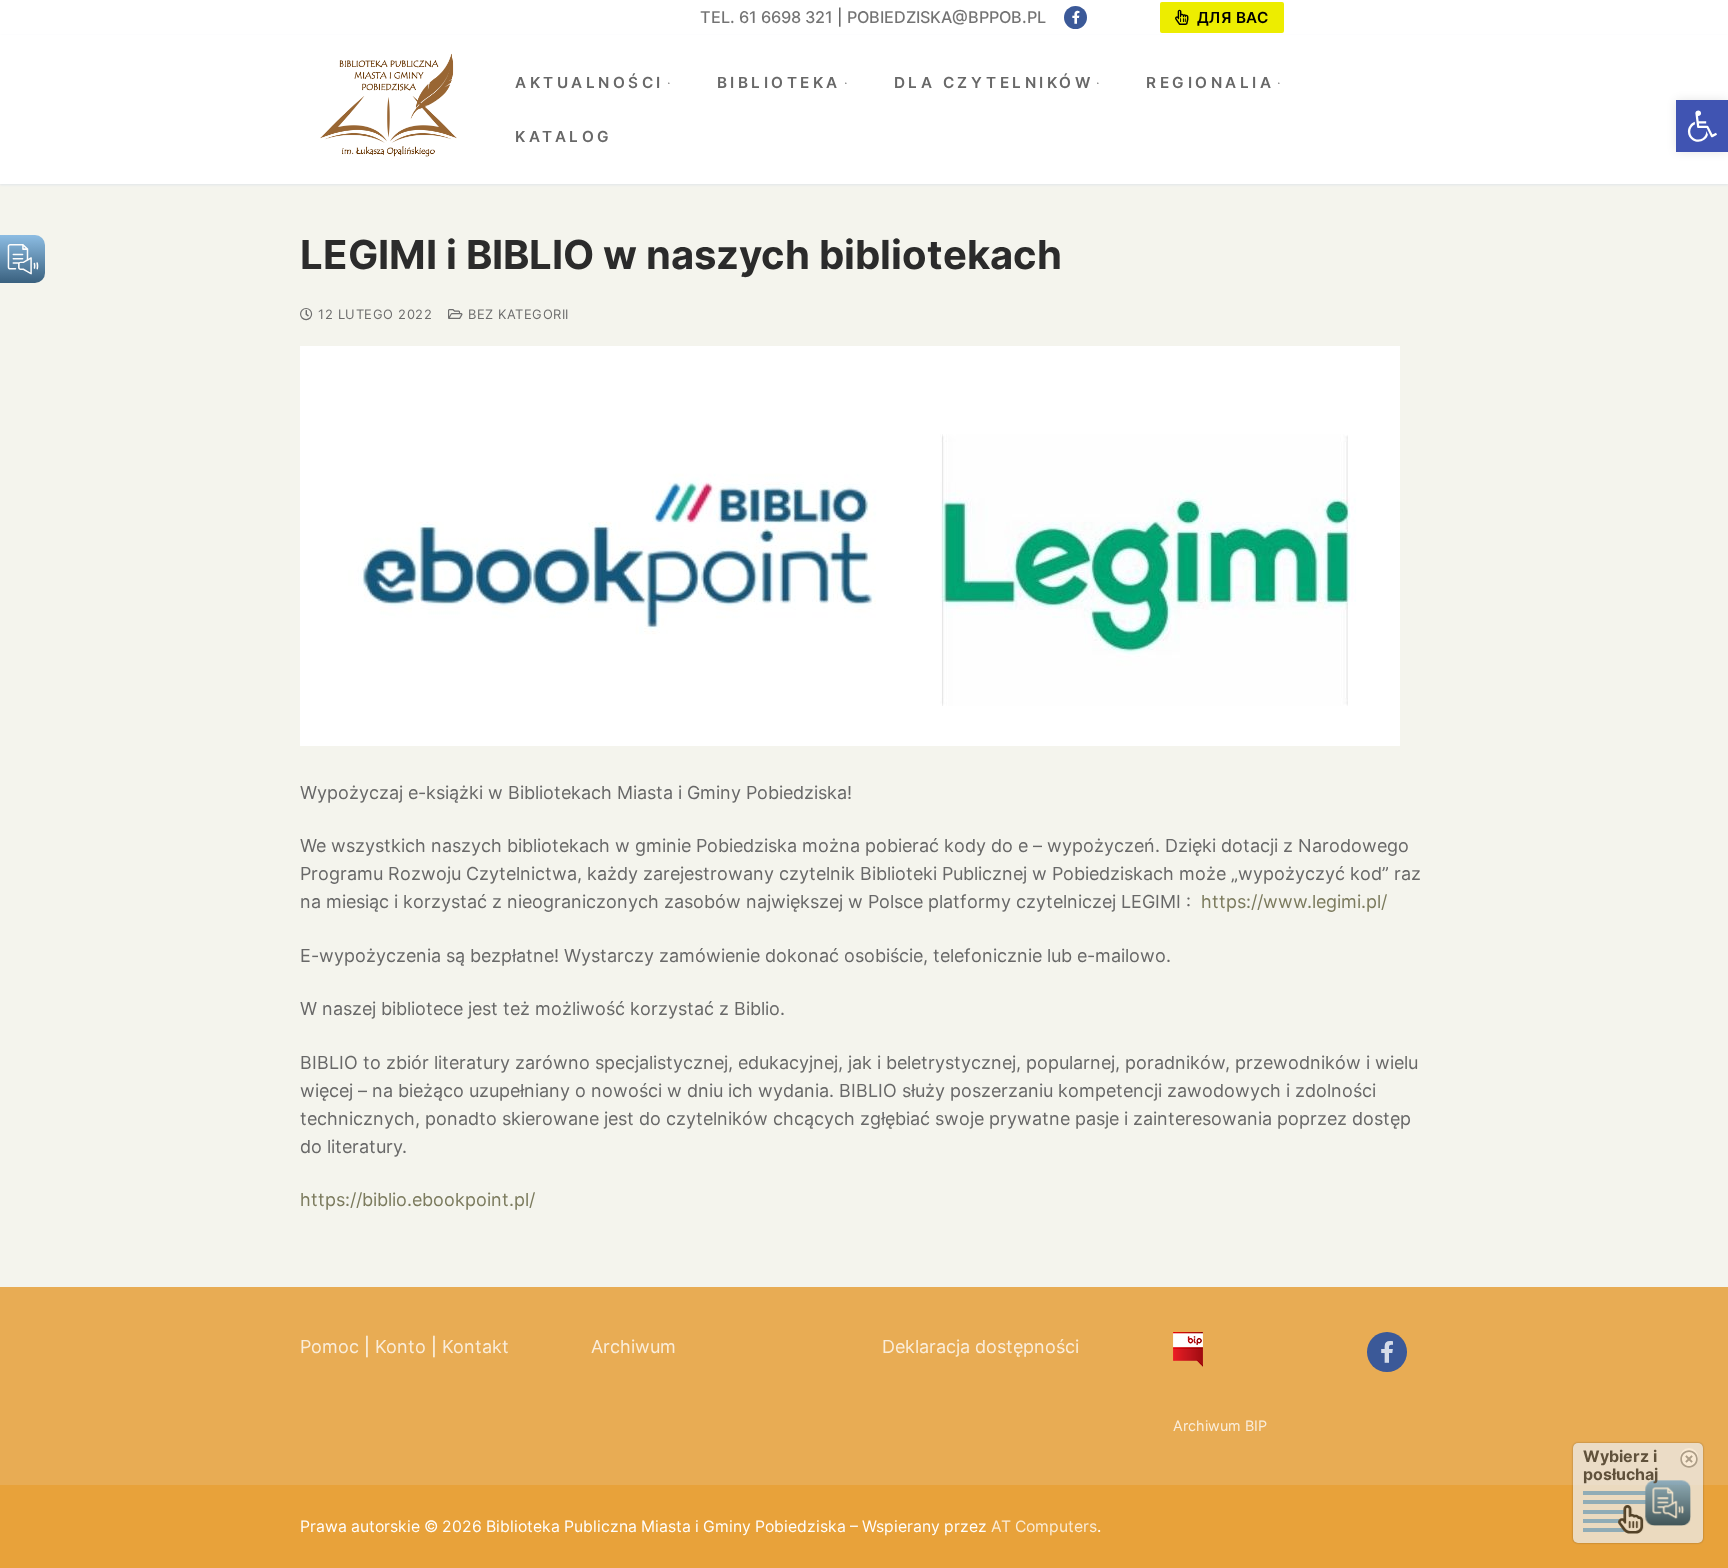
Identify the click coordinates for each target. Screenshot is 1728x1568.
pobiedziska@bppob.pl (946, 17)
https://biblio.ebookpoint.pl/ (417, 1199)
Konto (400, 1346)
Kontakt (475, 1346)
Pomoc (329, 1346)
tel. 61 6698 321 (766, 17)
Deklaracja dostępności (980, 1346)
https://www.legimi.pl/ (1294, 901)
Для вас (1230, 17)
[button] (1702, 126)
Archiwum (633, 1346)
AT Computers (1044, 1526)
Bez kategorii (516, 314)
